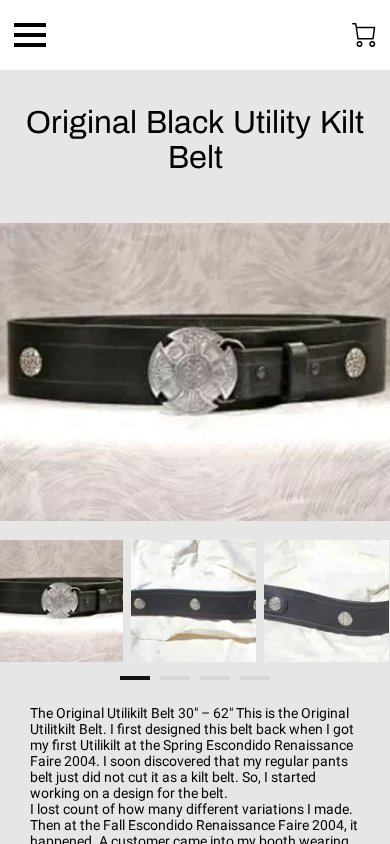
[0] (364, 35)
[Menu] (30, 35)
